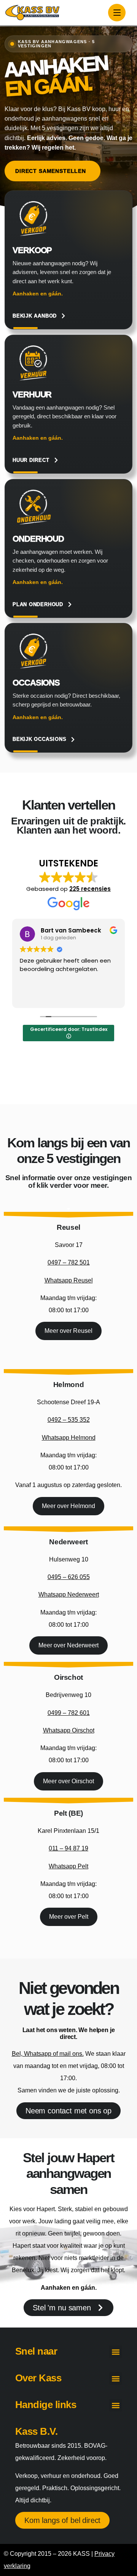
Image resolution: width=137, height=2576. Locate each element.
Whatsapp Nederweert (69, 1594)
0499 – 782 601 (69, 1713)
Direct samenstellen (51, 171)
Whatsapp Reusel (69, 1280)
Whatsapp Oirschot (69, 1730)
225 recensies (90, 889)
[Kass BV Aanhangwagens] (32, 13)
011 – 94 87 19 (68, 1848)
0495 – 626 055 (69, 1577)
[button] (115, 2352)
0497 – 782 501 (69, 1262)
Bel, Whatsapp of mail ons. (48, 2054)
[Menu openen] (117, 13)
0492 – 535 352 (69, 1420)
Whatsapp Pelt (68, 1866)
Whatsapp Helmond (69, 1438)
